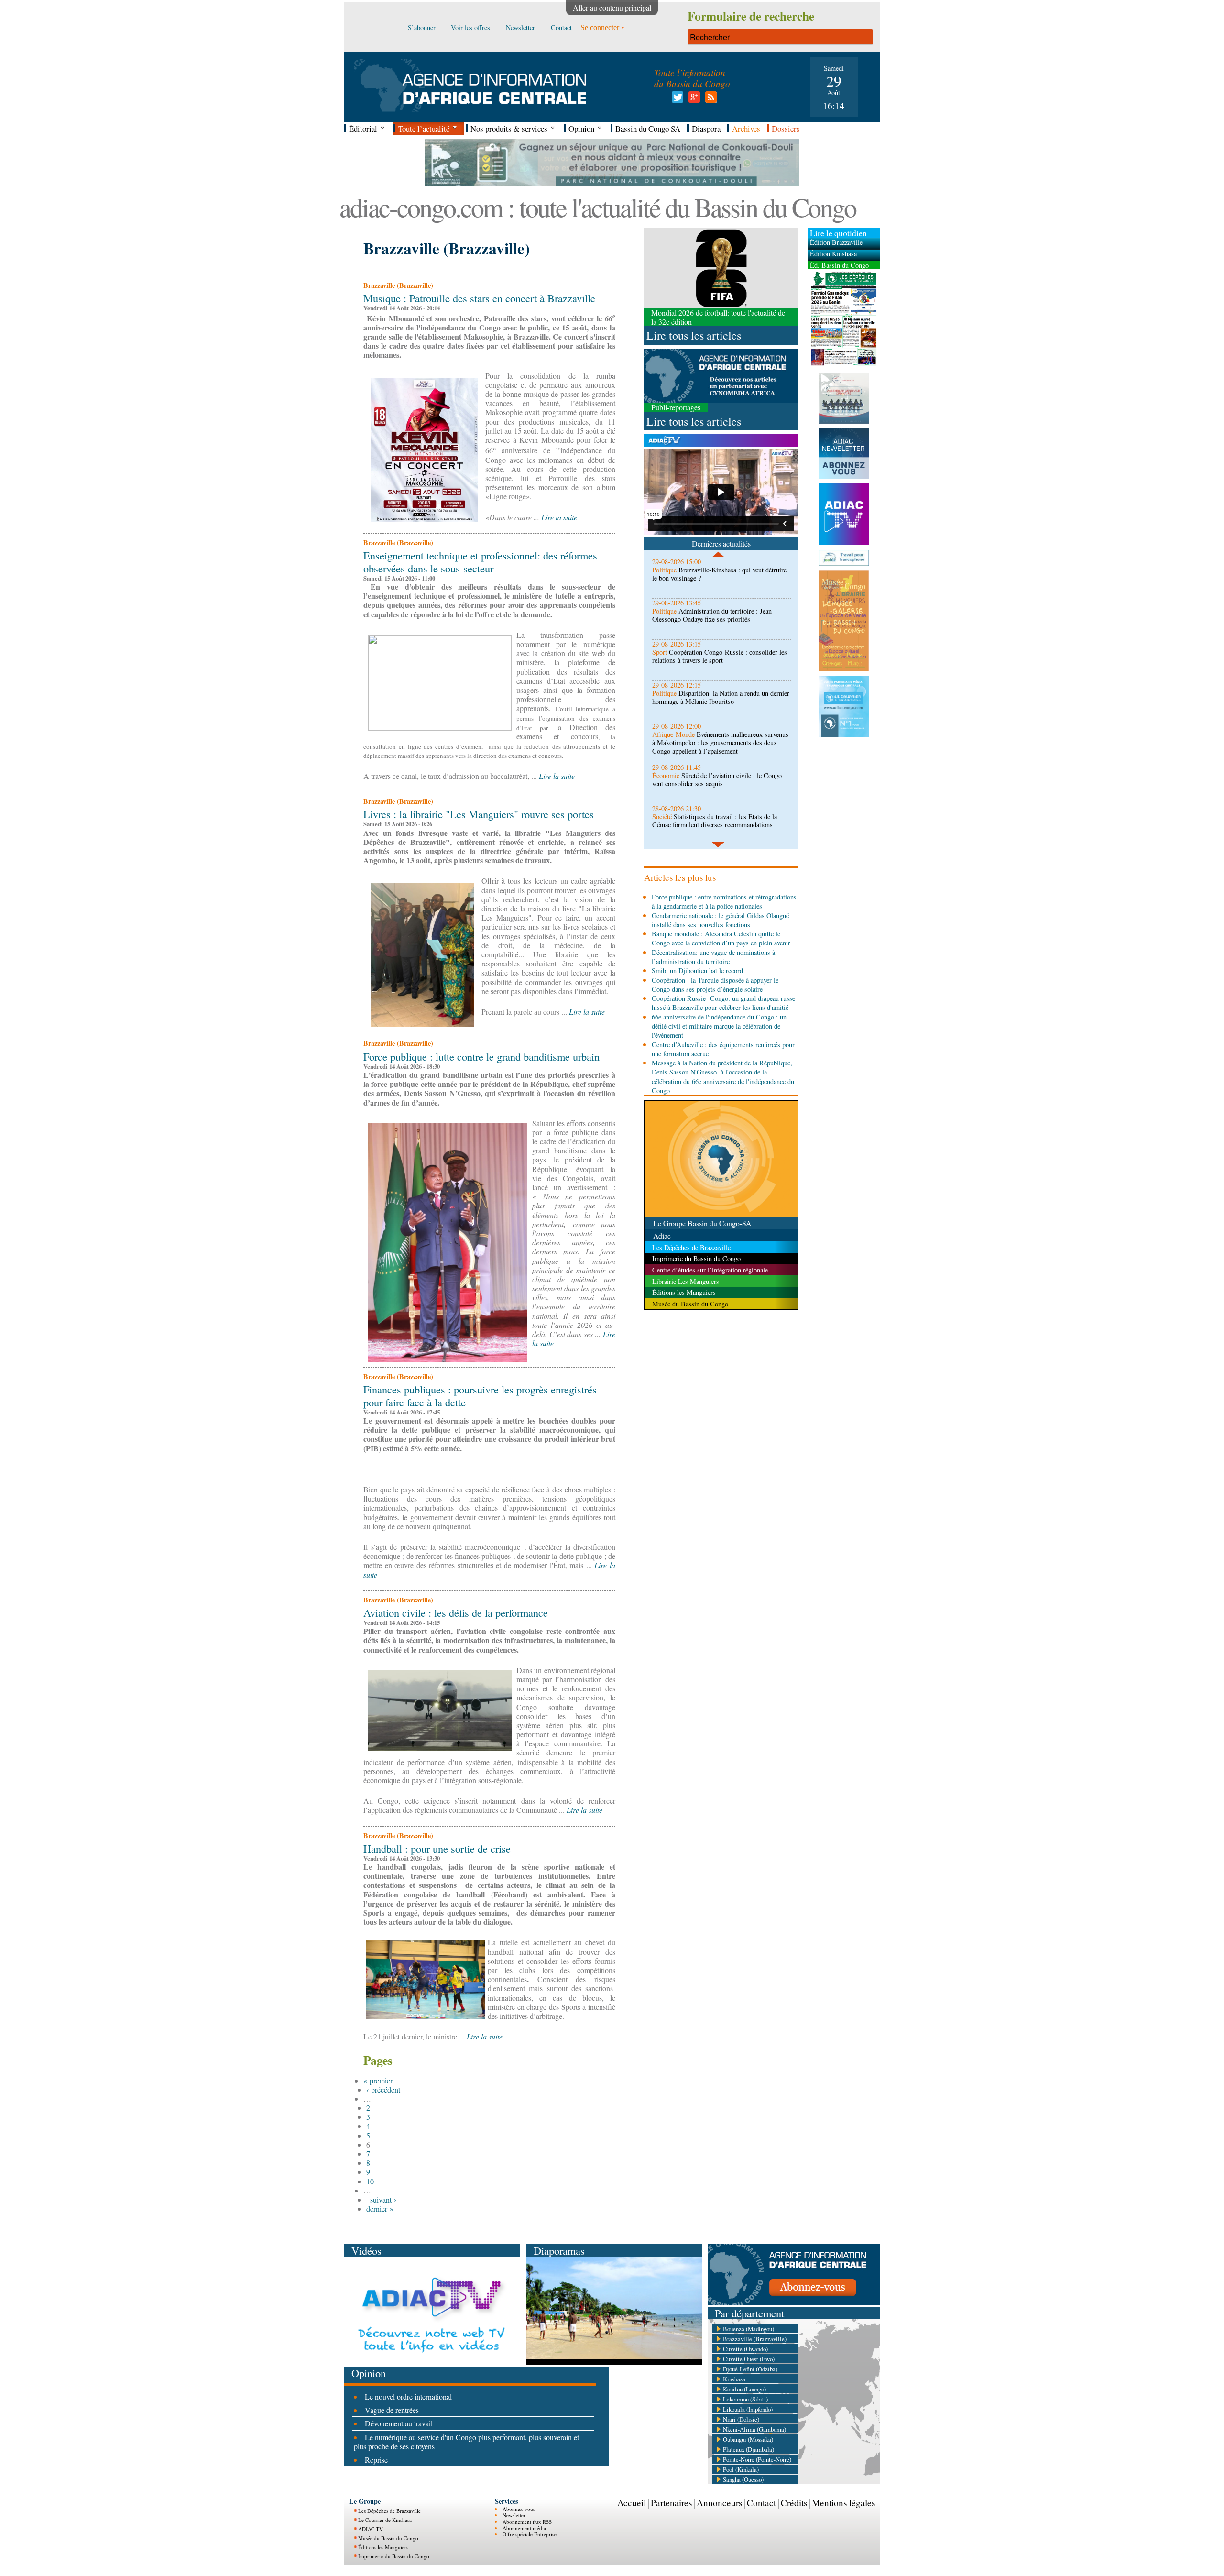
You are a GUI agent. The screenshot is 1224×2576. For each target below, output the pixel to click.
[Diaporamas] (614, 2362)
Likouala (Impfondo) (748, 2409)
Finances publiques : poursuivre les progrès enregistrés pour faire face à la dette (480, 1396)
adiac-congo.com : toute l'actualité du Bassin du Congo (598, 207)
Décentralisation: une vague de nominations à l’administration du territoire (713, 957)
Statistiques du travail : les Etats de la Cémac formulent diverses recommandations (715, 779)
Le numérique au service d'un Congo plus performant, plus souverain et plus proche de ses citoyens (466, 2442)
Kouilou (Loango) (744, 2389)
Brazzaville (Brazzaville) (755, 2339)
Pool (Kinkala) (741, 2469)
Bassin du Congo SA (648, 128)
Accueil (632, 2503)
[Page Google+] (693, 100)
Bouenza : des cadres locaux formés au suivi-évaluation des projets (716, 821)
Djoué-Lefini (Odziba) (750, 2369)
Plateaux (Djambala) (749, 2449)
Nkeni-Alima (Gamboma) (754, 2429)
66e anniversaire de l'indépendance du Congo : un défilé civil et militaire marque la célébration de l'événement (719, 1026)
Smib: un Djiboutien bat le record (697, 970)
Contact (761, 2503)
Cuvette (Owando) (745, 2349)
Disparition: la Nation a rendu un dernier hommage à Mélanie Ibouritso (721, 656)
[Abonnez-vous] (794, 2302)
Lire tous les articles (694, 335)
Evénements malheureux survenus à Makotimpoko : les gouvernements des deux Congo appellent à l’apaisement (720, 702)
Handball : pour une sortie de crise (437, 1848)
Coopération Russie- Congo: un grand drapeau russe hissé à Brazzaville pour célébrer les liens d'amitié (723, 1003)
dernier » (380, 2209)
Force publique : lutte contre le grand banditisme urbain (481, 1056)
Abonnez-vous (519, 2509)
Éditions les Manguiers (383, 2547)
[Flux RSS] (709, 100)
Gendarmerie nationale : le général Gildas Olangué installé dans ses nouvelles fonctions (720, 920)
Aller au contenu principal (612, 7)
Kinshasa (734, 2379)
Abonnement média (524, 2528)
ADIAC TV (371, 2529)
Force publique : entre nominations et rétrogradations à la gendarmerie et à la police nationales (724, 901)
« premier (378, 2080)
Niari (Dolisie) (741, 2419)
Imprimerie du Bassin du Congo (394, 2556)
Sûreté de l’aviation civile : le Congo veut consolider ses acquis (717, 738)
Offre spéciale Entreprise (530, 2534)
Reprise (376, 2460)
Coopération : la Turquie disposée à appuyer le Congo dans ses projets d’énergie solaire (715, 985)
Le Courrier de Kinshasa (385, 2520)
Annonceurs (719, 2503)
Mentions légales (843, 2503)
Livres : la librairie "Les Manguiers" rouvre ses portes (479, 814)
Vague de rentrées (392, 2410)
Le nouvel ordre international (408, 2396)
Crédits (794, 2503)
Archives (746, 128)
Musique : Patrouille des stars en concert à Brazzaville (479, 298)
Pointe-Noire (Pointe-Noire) (757, 2459)
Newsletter (514, 2515)
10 (370, 2181)
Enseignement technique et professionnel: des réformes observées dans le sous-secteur (480, 562)
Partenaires (671, 2503)
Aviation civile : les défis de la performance (456, 1612)
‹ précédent (383, 2089)
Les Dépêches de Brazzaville (389, 2511)
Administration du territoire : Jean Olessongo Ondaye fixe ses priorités (712, 574)
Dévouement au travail (399, 2423)
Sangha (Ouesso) (743, 2479)
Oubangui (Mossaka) (748, 2439)
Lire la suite (559, 517)
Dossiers (786, 128)
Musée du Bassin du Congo (388, 2538)
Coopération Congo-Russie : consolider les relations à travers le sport (720, 615)
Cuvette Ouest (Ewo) (749, 2359)
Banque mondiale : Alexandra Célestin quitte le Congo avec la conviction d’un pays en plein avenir (721, 938)
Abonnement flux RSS (527, 2522)
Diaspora (706, 128)
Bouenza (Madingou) (749, 2329)
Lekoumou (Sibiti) (745, 2399)
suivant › (383, 2199)
